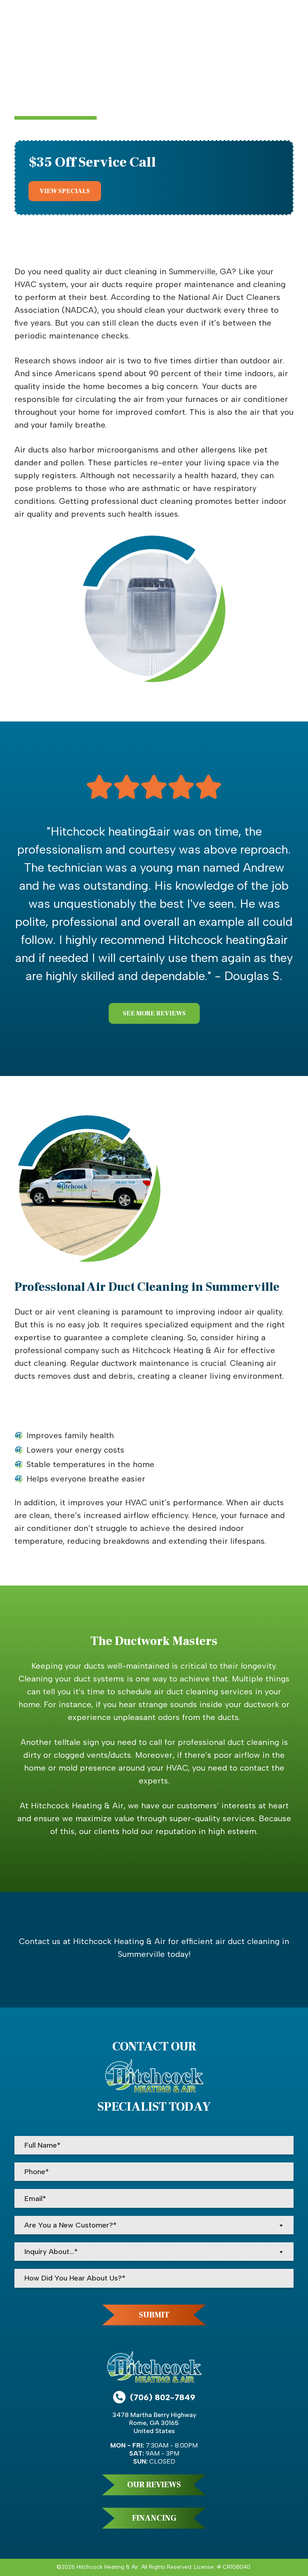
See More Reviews (154, 1013)
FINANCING (154, 2518)
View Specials (65, 191)
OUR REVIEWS (154, 2485)
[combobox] (154, 2225)
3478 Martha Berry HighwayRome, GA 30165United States (154, 2423)
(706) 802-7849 (163, 2397)
